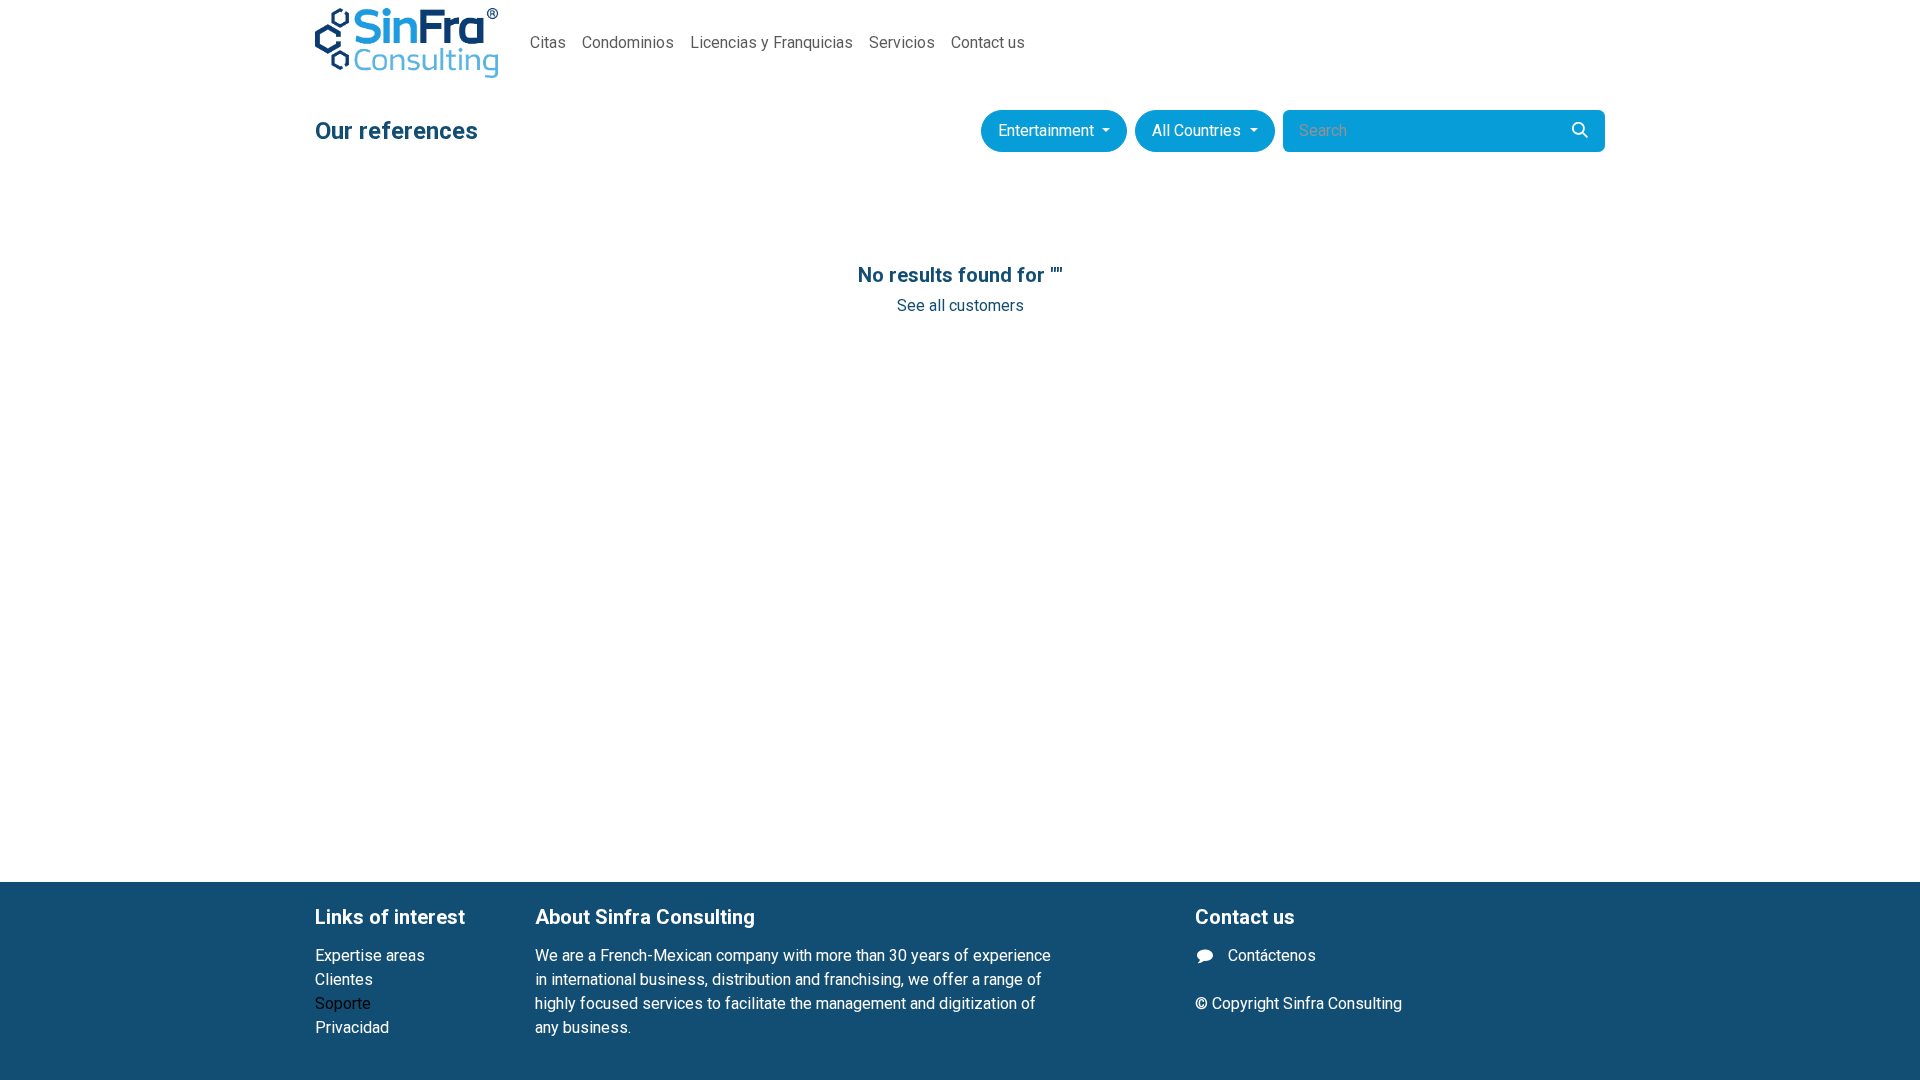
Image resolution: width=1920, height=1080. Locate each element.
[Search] (1580, 131)
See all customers (960, 305)
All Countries (1196, 130)
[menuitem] (548, 43)
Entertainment (1046, 130)
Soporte (343, 1003)
